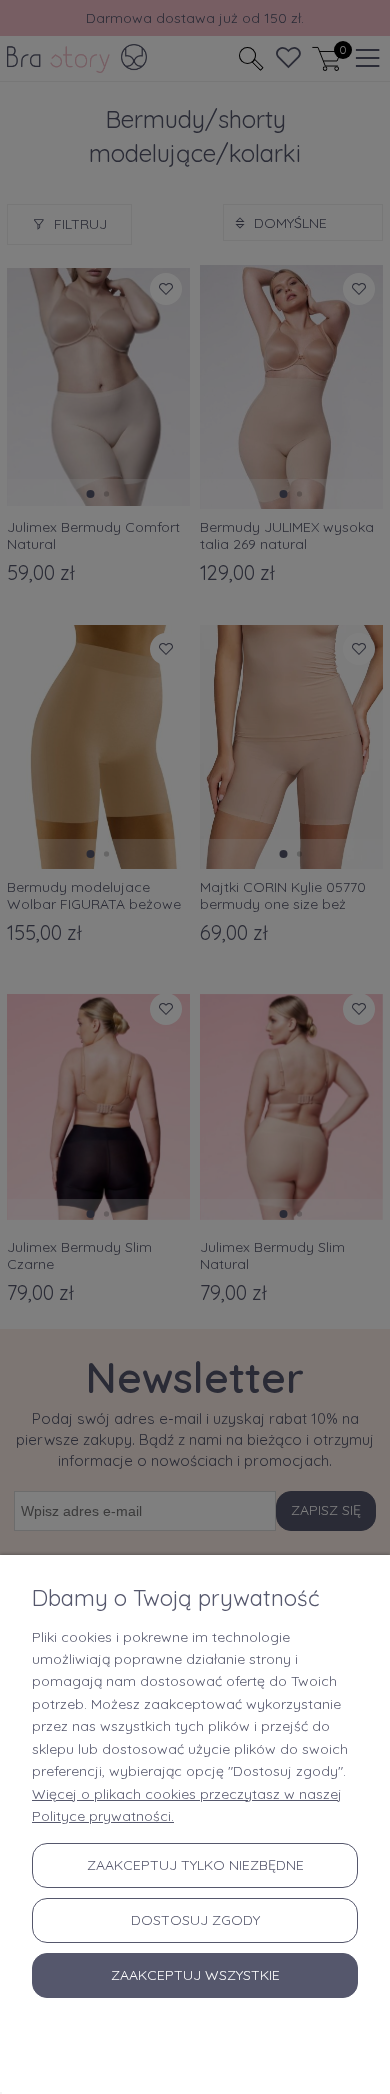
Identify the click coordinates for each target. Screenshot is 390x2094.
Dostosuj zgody (195, 1920)
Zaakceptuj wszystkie (195, 1975)
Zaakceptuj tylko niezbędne (195, 1865)
